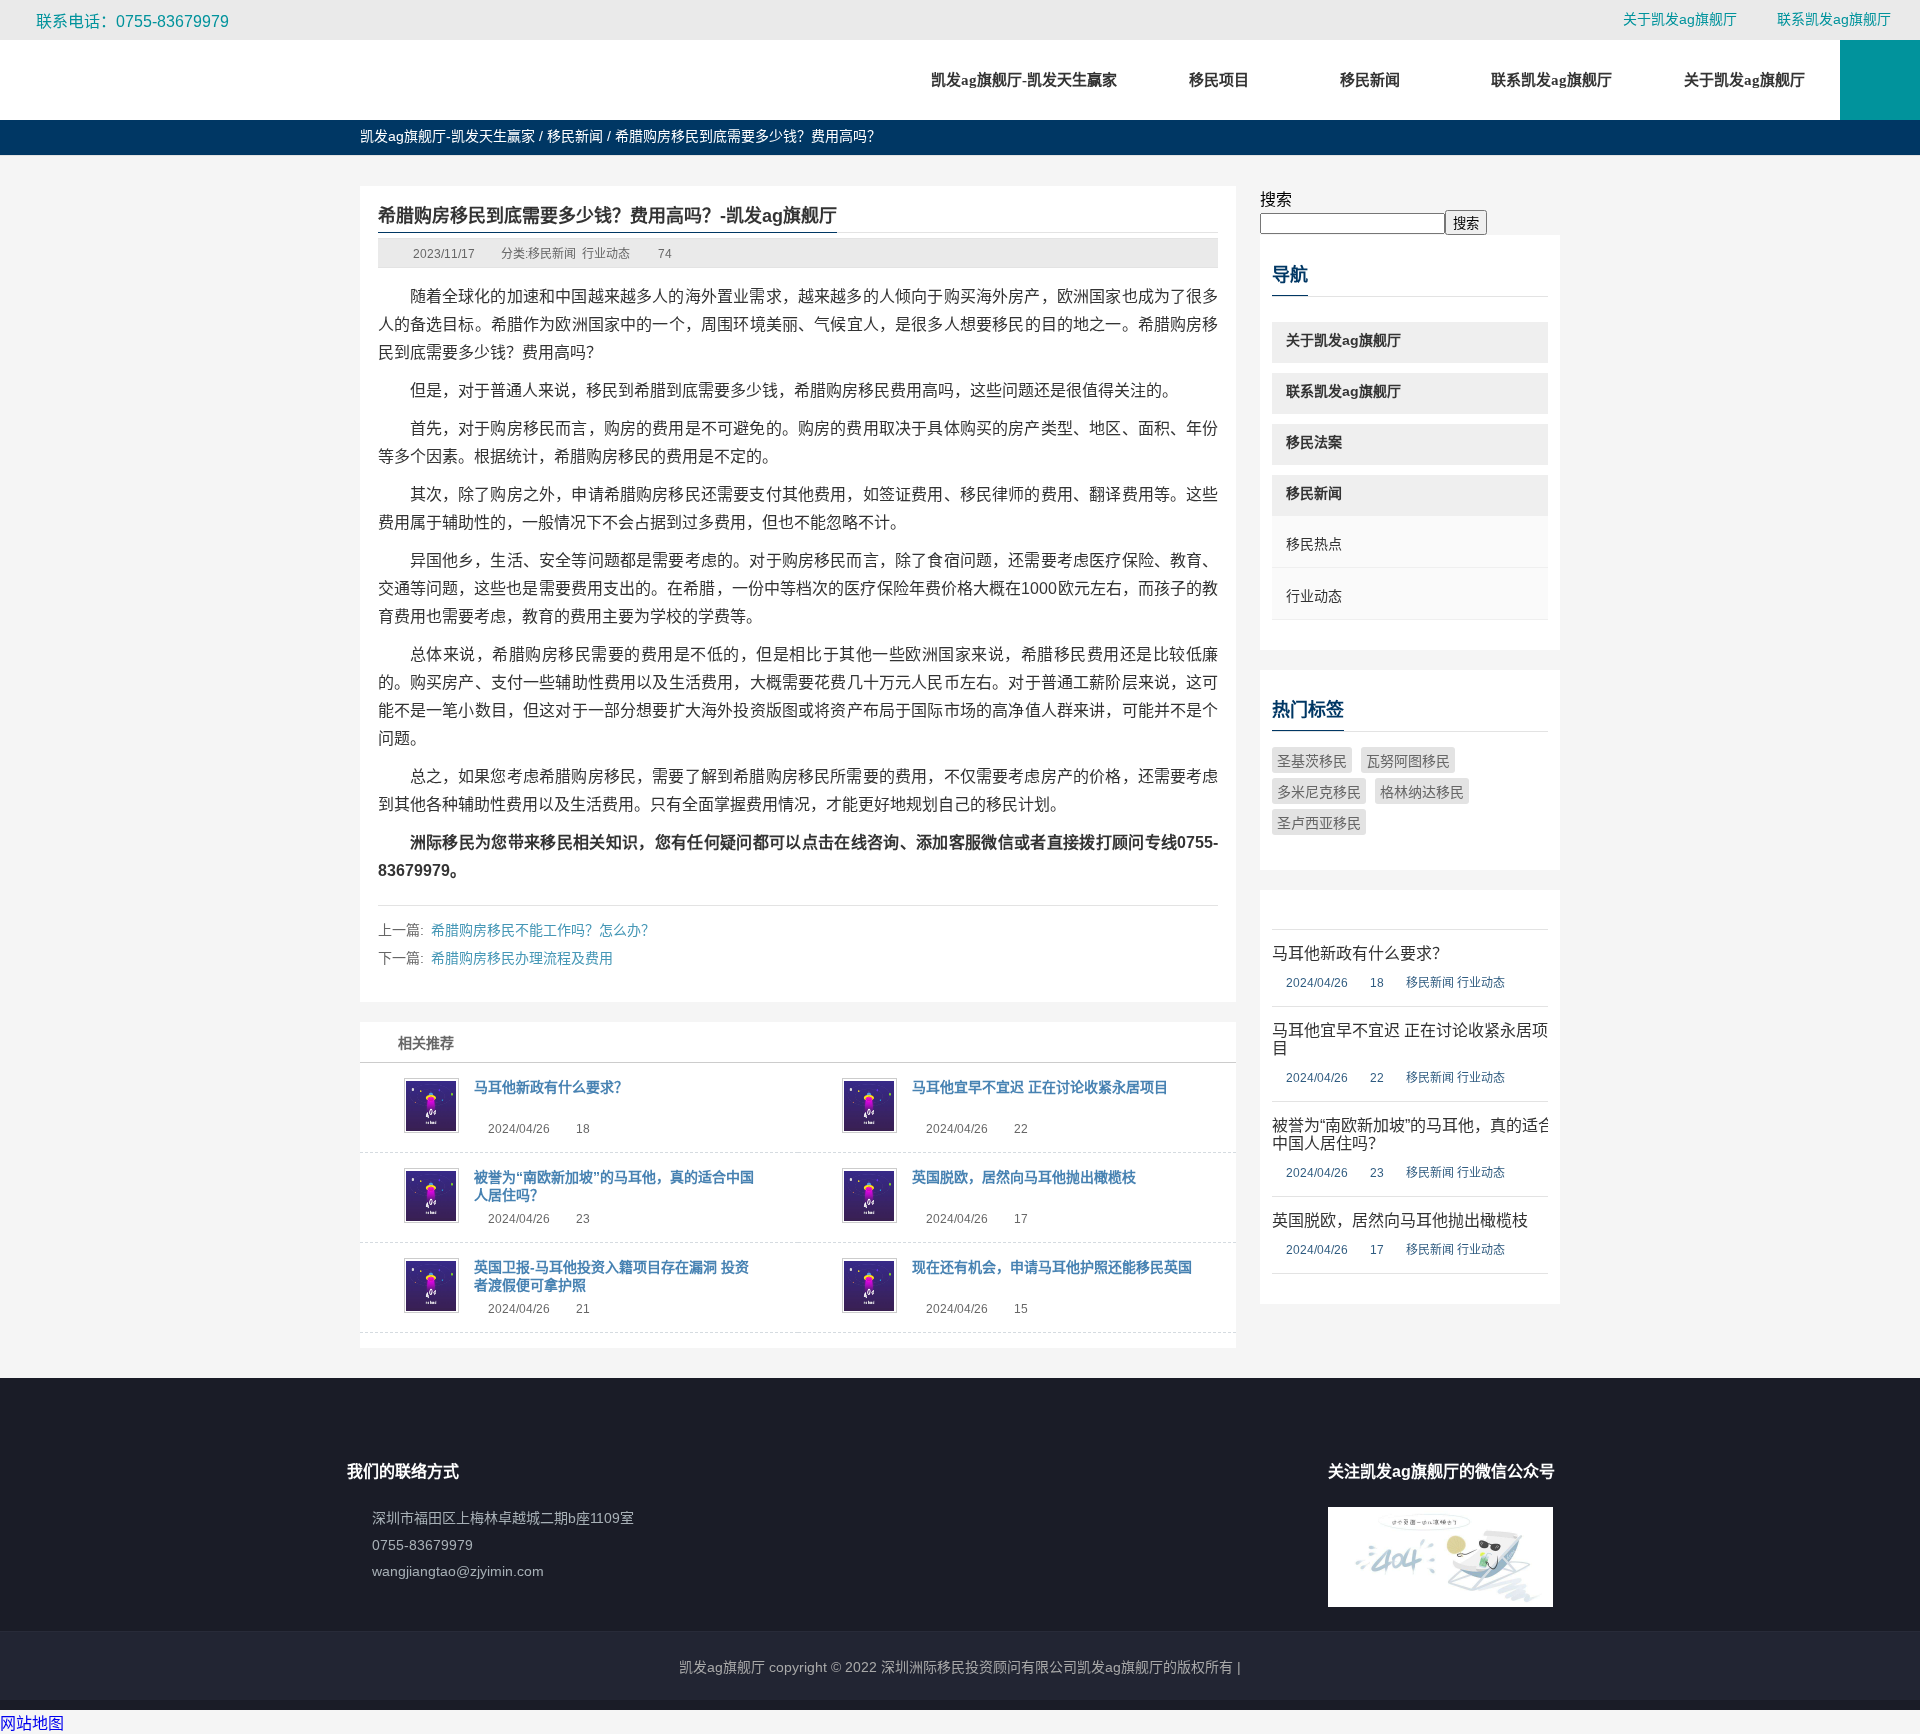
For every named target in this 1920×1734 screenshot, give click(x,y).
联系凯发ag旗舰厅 (1834, 19)
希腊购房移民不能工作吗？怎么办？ (543, 930)
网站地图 (32, 1723)
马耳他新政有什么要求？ (551, 1087)
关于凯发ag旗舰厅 (1680, 19)
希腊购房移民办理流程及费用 (522, 958)
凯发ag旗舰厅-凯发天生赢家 (1024, 80)
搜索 (1276, 199)
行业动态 (606, 254)
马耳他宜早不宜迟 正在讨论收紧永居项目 (1040, 1087)
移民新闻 (575, 136)
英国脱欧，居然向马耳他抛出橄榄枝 (1024, 1177)
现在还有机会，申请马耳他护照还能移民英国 (1052, 1267)
